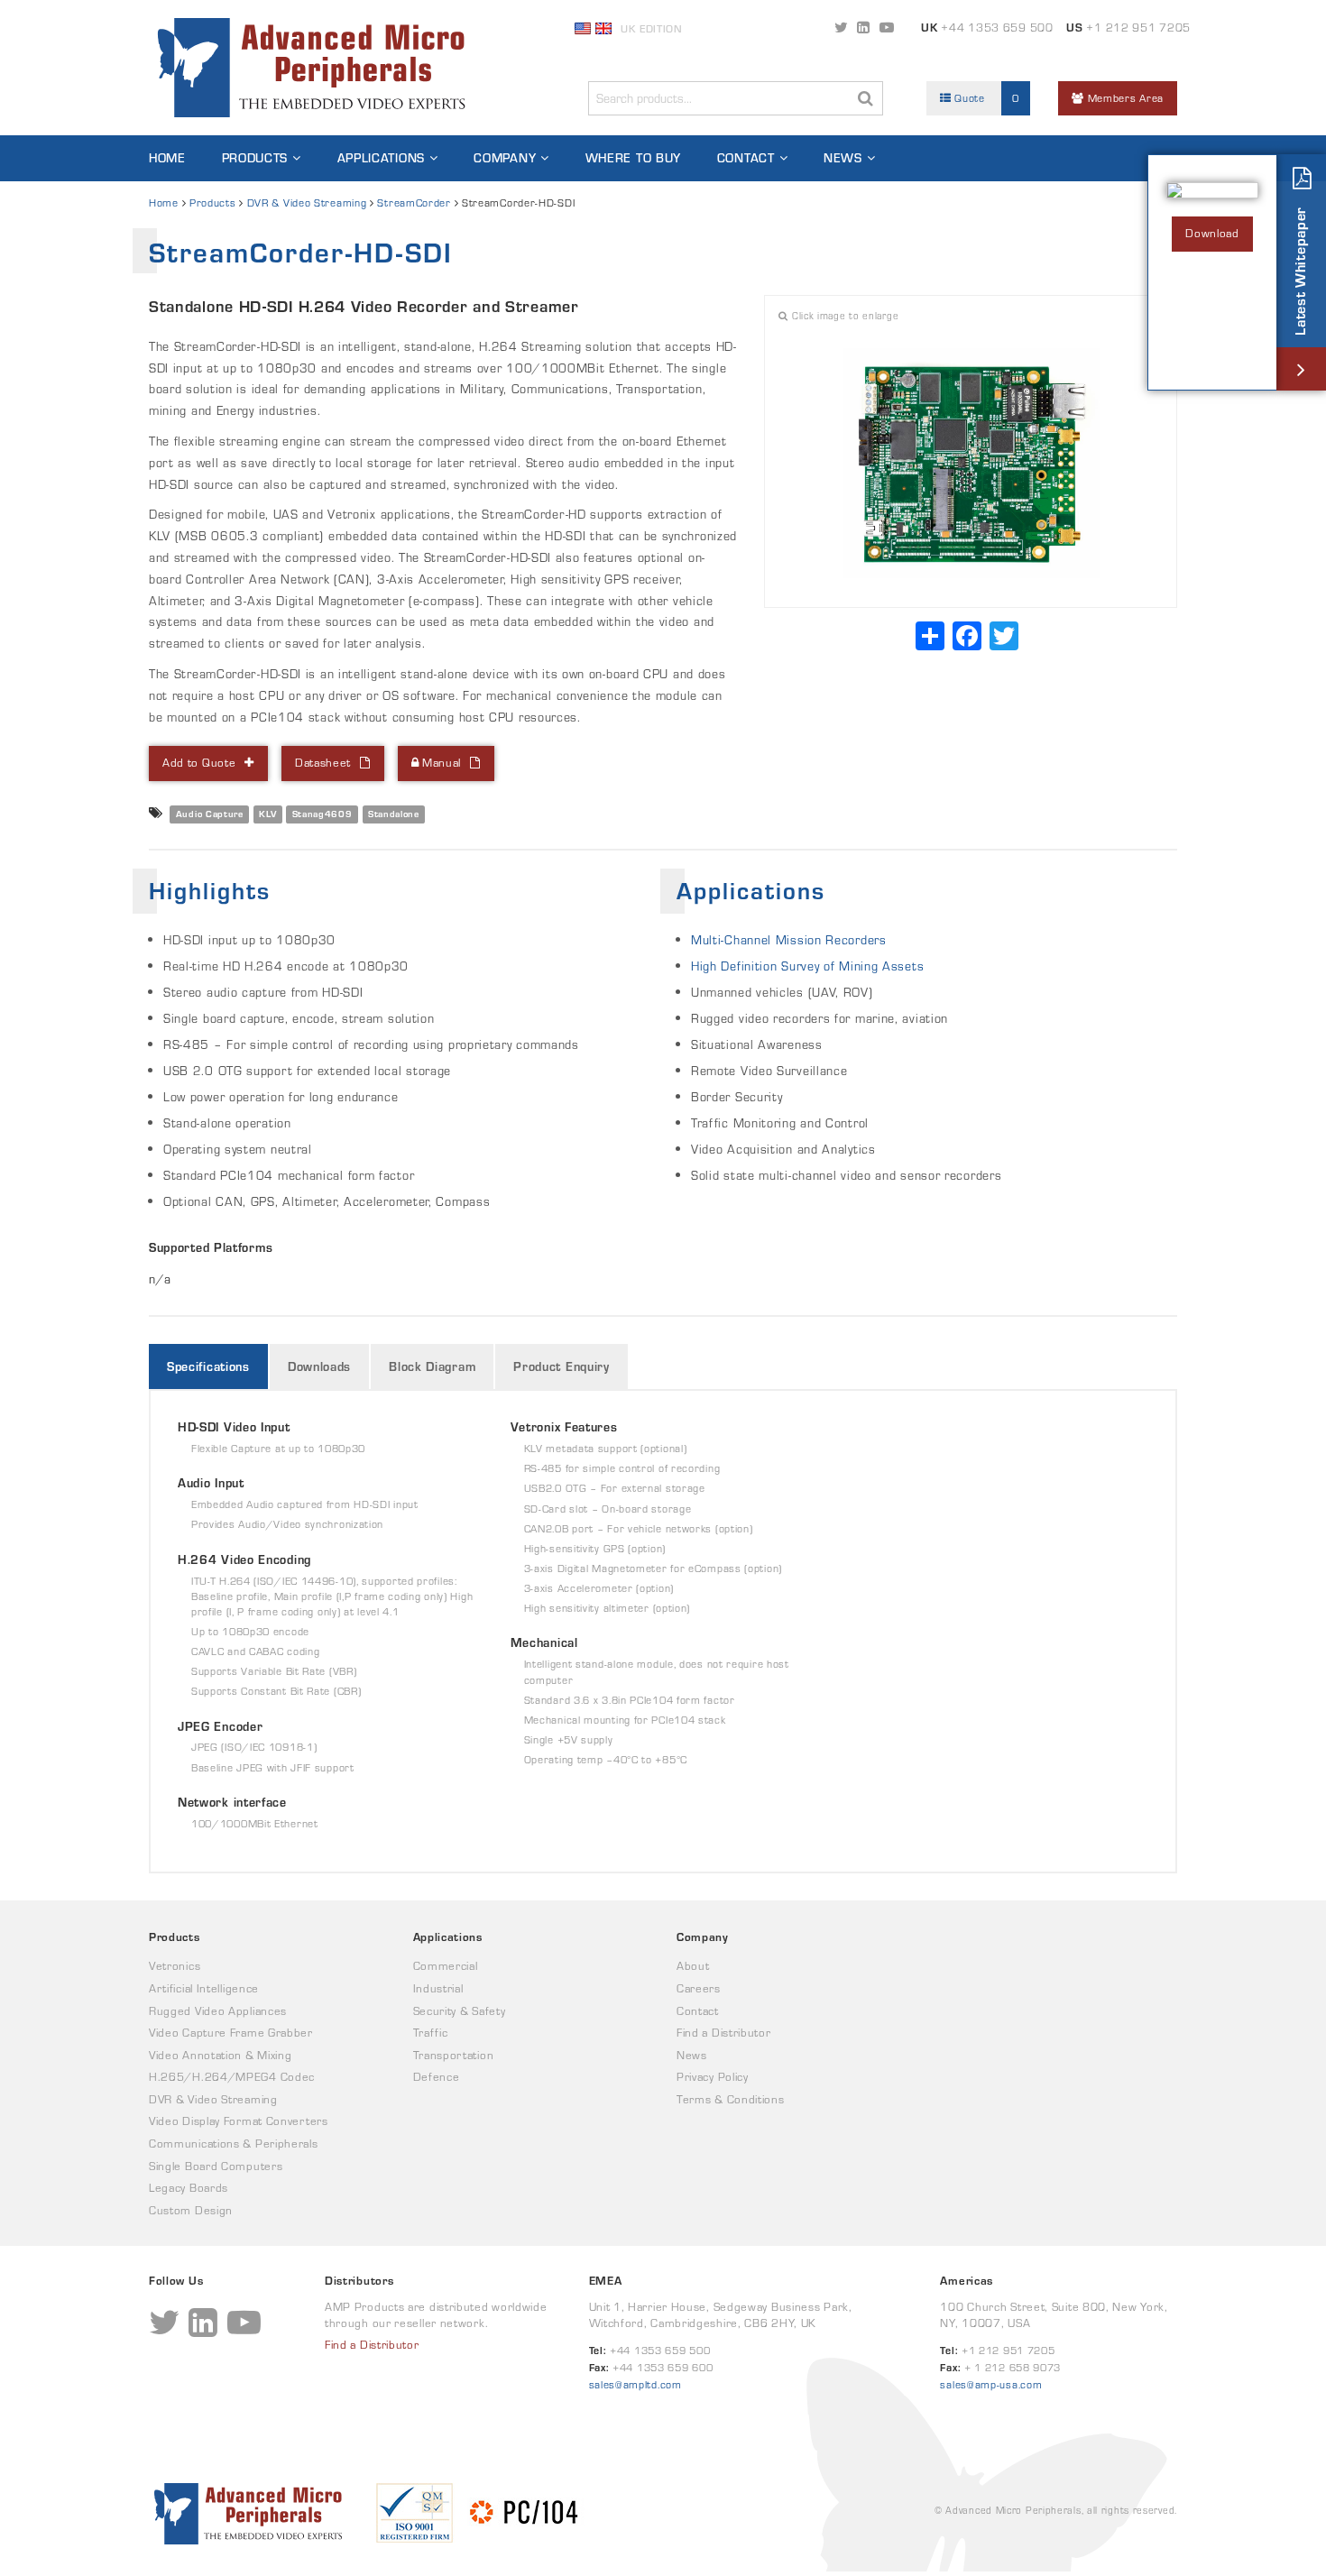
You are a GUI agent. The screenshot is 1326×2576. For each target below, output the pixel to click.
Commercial (446, 1966)
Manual (440, 763)
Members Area (1124, 98)
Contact (746, 158)
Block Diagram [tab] (432, 1366)
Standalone (394, 814)
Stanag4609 (322, 814)
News (843, 158)
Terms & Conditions (731, 2099)
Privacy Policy (713, 2077)
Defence (437, 2077)
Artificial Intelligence (204, 1988)
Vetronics (175, 1966)
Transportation (454, 2055)
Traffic (431, 2033)
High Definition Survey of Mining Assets (807, 966)
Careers (699, 1988)
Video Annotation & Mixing (221, 2055)
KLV (267, 814)
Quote (985, 98)
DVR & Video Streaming (307, 202)
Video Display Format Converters (239, 2121)
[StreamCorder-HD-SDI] (971, 464)
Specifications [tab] (208, 1366)
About (693, 1966)
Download (1212, 233)
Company (505, 158)
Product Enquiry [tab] (562, 1366)
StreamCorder (414, 202)
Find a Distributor (724, 2033)
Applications (381, 158)
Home (167, 158)
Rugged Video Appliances (218, 2011)
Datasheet (323, 763)
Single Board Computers (216, 2166)
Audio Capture (210, 814)
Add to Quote (199, 763)
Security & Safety (460, 2011)
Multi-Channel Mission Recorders (789, 940)
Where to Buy (633, 158)
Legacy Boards (189, 2188)
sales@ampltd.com (635, 2384)
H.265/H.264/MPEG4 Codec (232, 2077)
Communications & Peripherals (234, 2144)
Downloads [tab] (319, 1366)
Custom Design (191, 2210)
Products (255, 158)
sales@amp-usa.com (991, 2384)
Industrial (438, 1988)
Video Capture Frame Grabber (231, 2033)
